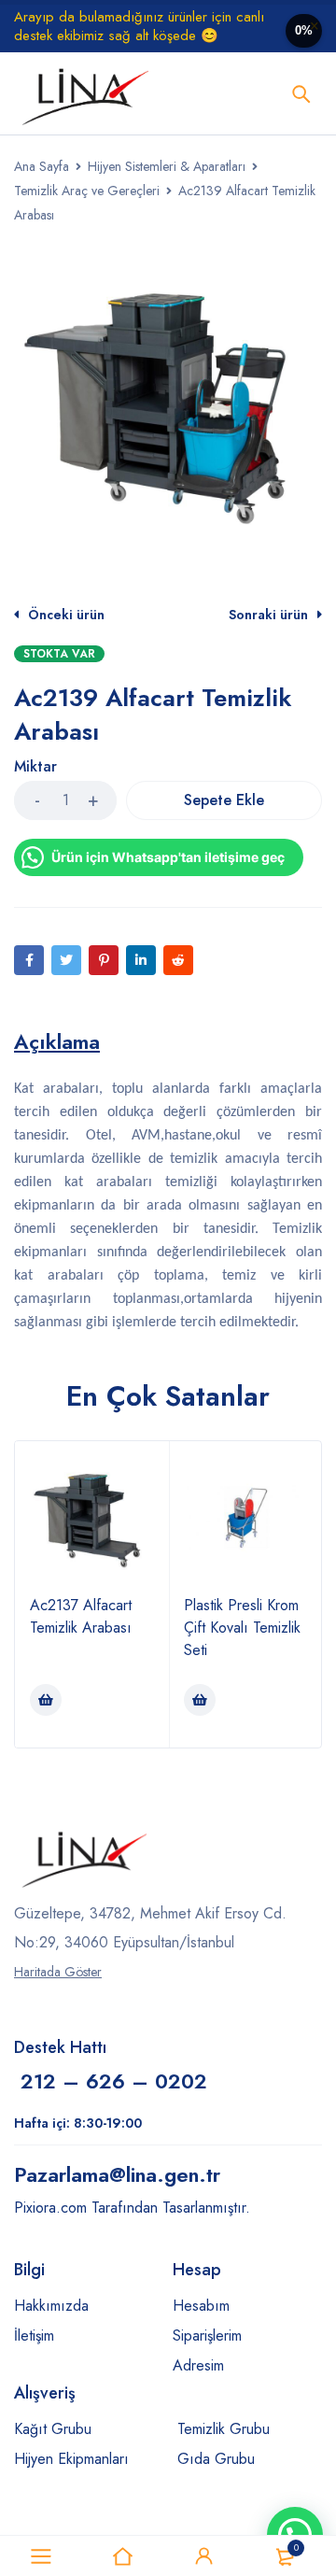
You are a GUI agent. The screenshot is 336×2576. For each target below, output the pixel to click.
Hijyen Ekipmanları (71, 2459)
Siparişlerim (207, 2335)
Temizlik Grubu (224, 2429)
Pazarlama (117, 2174)
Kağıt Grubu (53, 2429)
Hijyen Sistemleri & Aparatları (167, 166)
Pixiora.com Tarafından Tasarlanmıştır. (132, 2208)
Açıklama (57, 1041)
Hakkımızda (51, 2306)
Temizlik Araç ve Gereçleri (87, 191)
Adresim (198, 2365)
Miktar (35, 767)
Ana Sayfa (42, 166)
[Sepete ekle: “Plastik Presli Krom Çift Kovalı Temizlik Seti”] (200, 1700)
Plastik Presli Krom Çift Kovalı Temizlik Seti (242, 1628)
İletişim (34, 2335)
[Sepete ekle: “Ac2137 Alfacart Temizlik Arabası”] (46, 1700)
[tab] (57, 1041)
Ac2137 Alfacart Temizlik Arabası (81, 1616)
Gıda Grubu (216, 2459)
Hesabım (201, 2306)
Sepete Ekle (224, 800)
